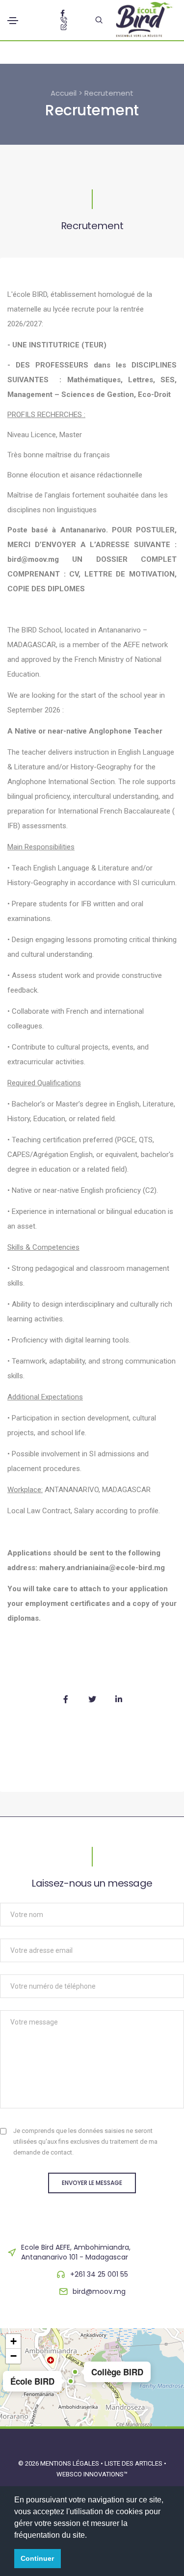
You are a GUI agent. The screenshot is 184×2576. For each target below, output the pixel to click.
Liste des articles (134, 2463)
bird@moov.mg (99, 2291)
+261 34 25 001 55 (99, 2274)
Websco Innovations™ (92, 2474)
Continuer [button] (37, 2558)
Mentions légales (70, 2463)
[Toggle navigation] (13, 21)
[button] (71, 2381)
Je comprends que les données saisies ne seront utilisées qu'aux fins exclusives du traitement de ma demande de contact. (85, 2142)
